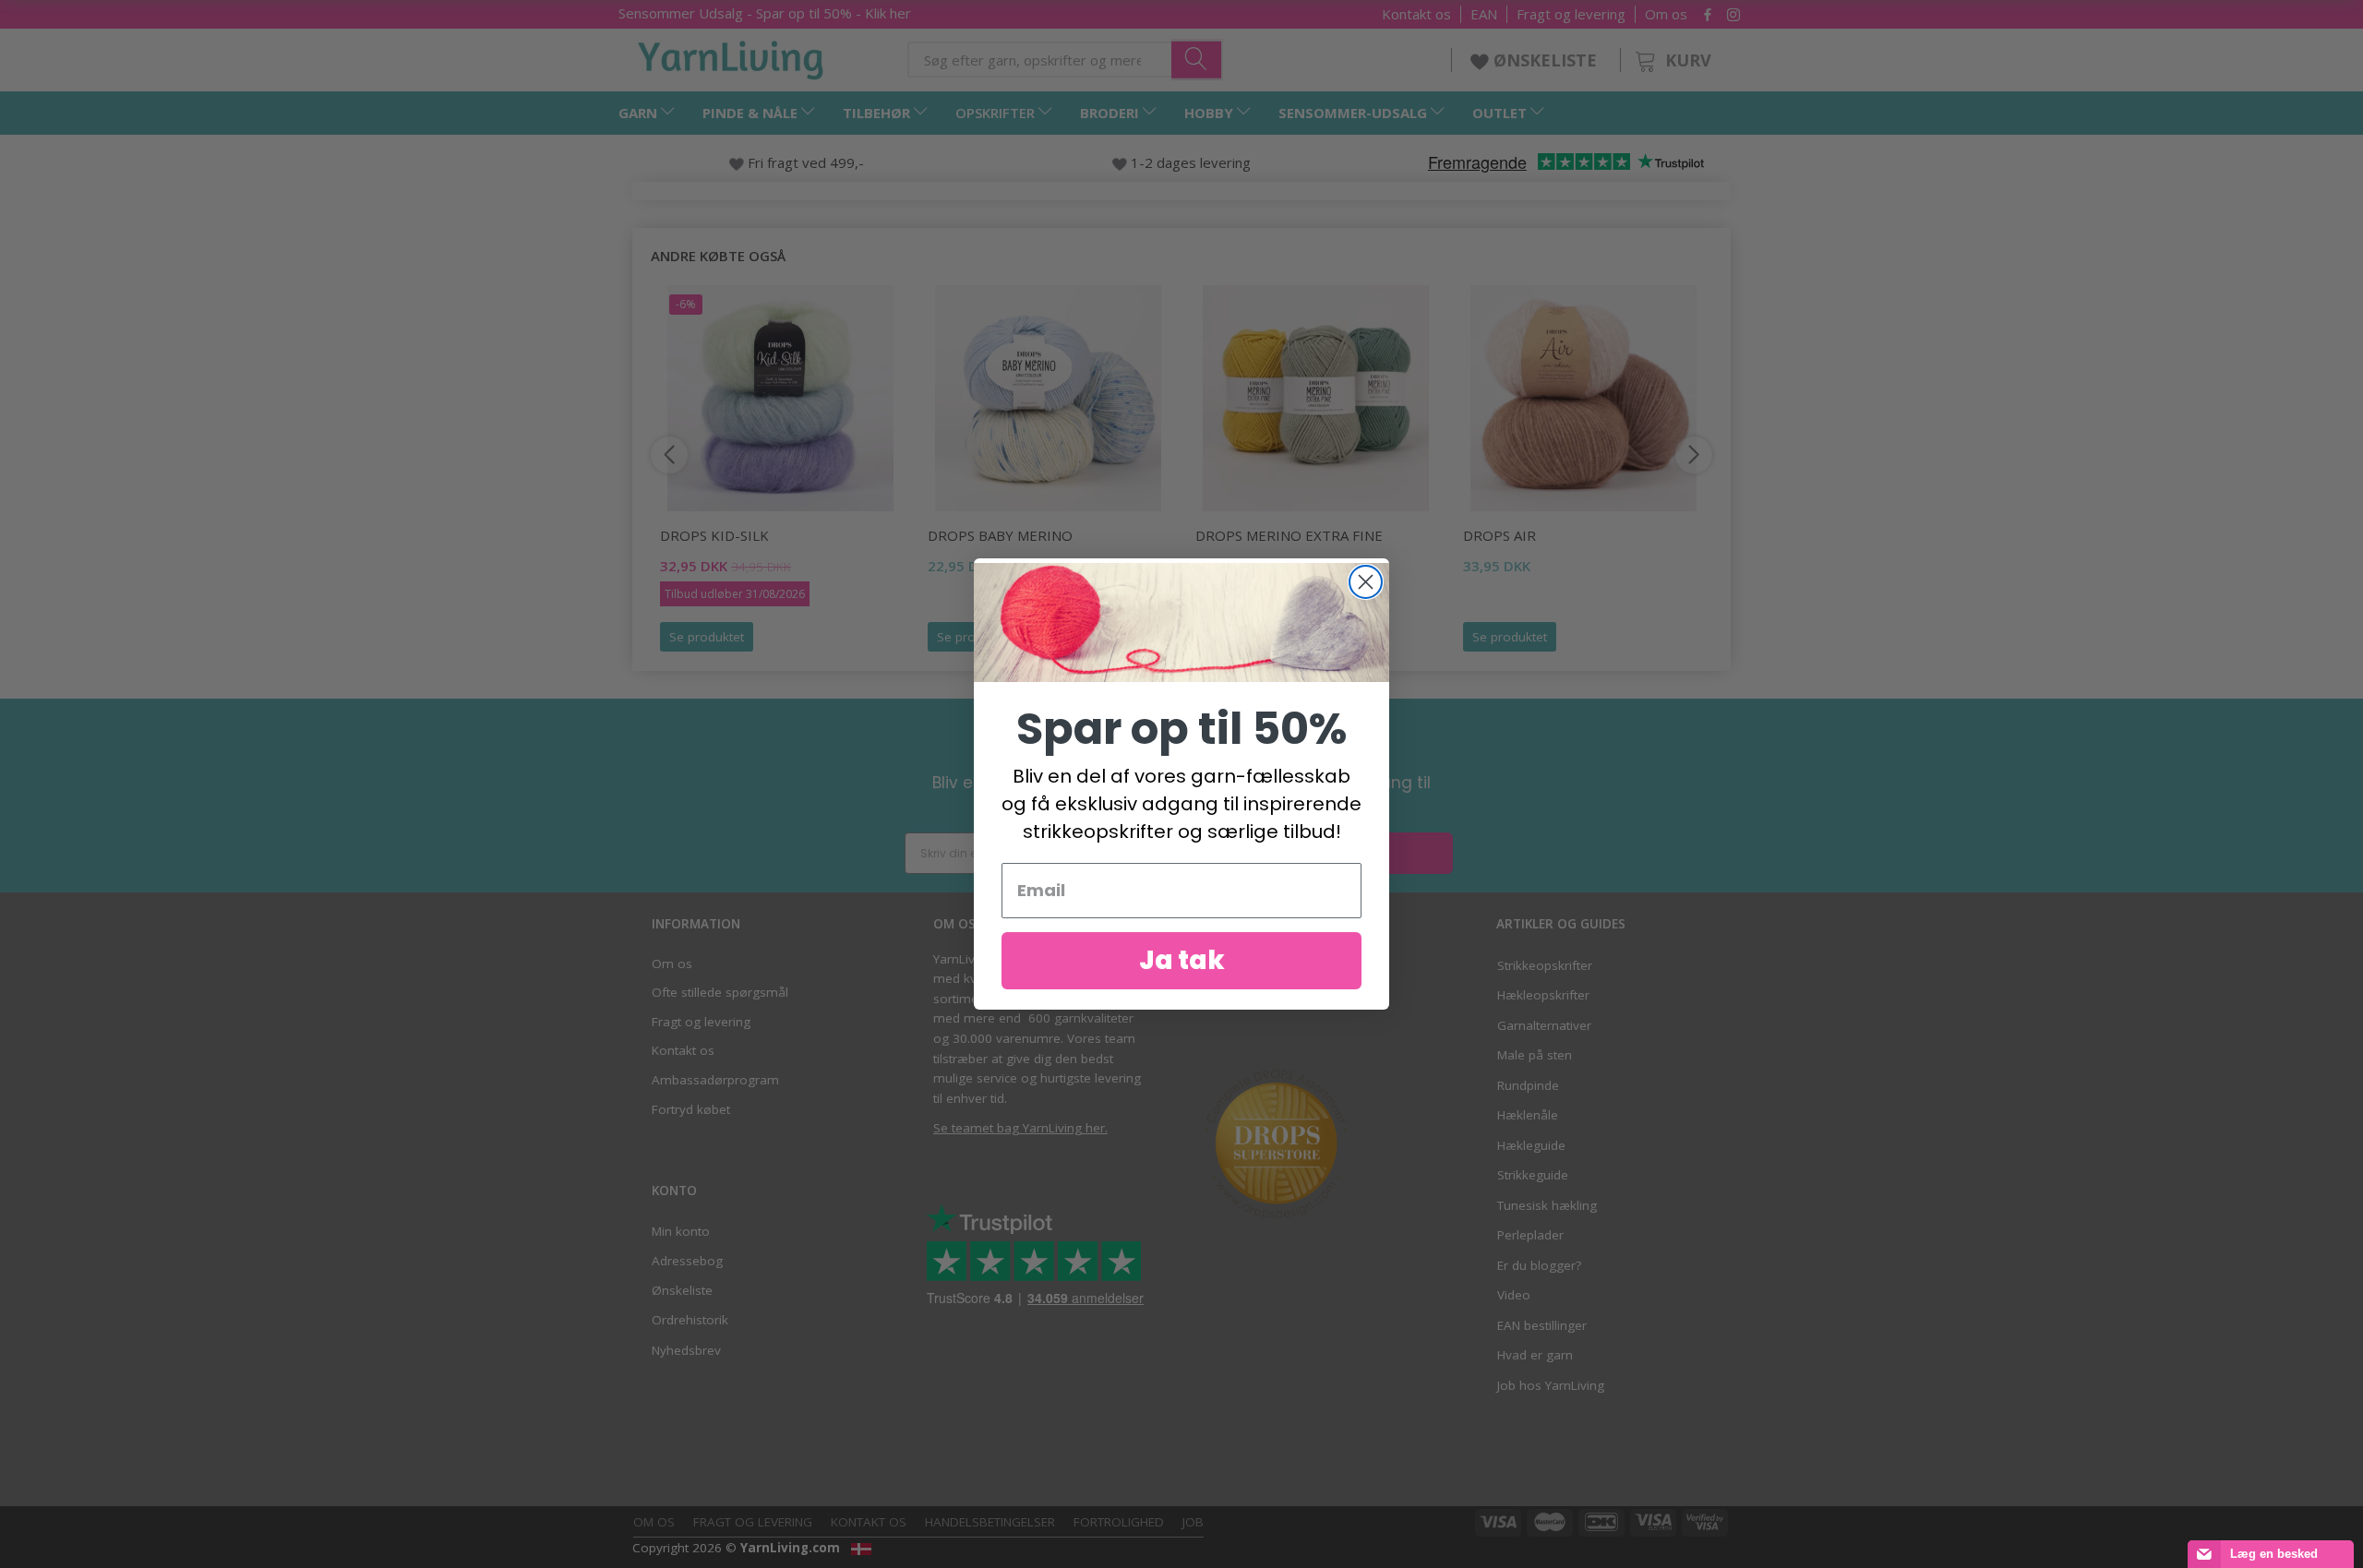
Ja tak (1182, 960)
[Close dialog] (1366, 582)
